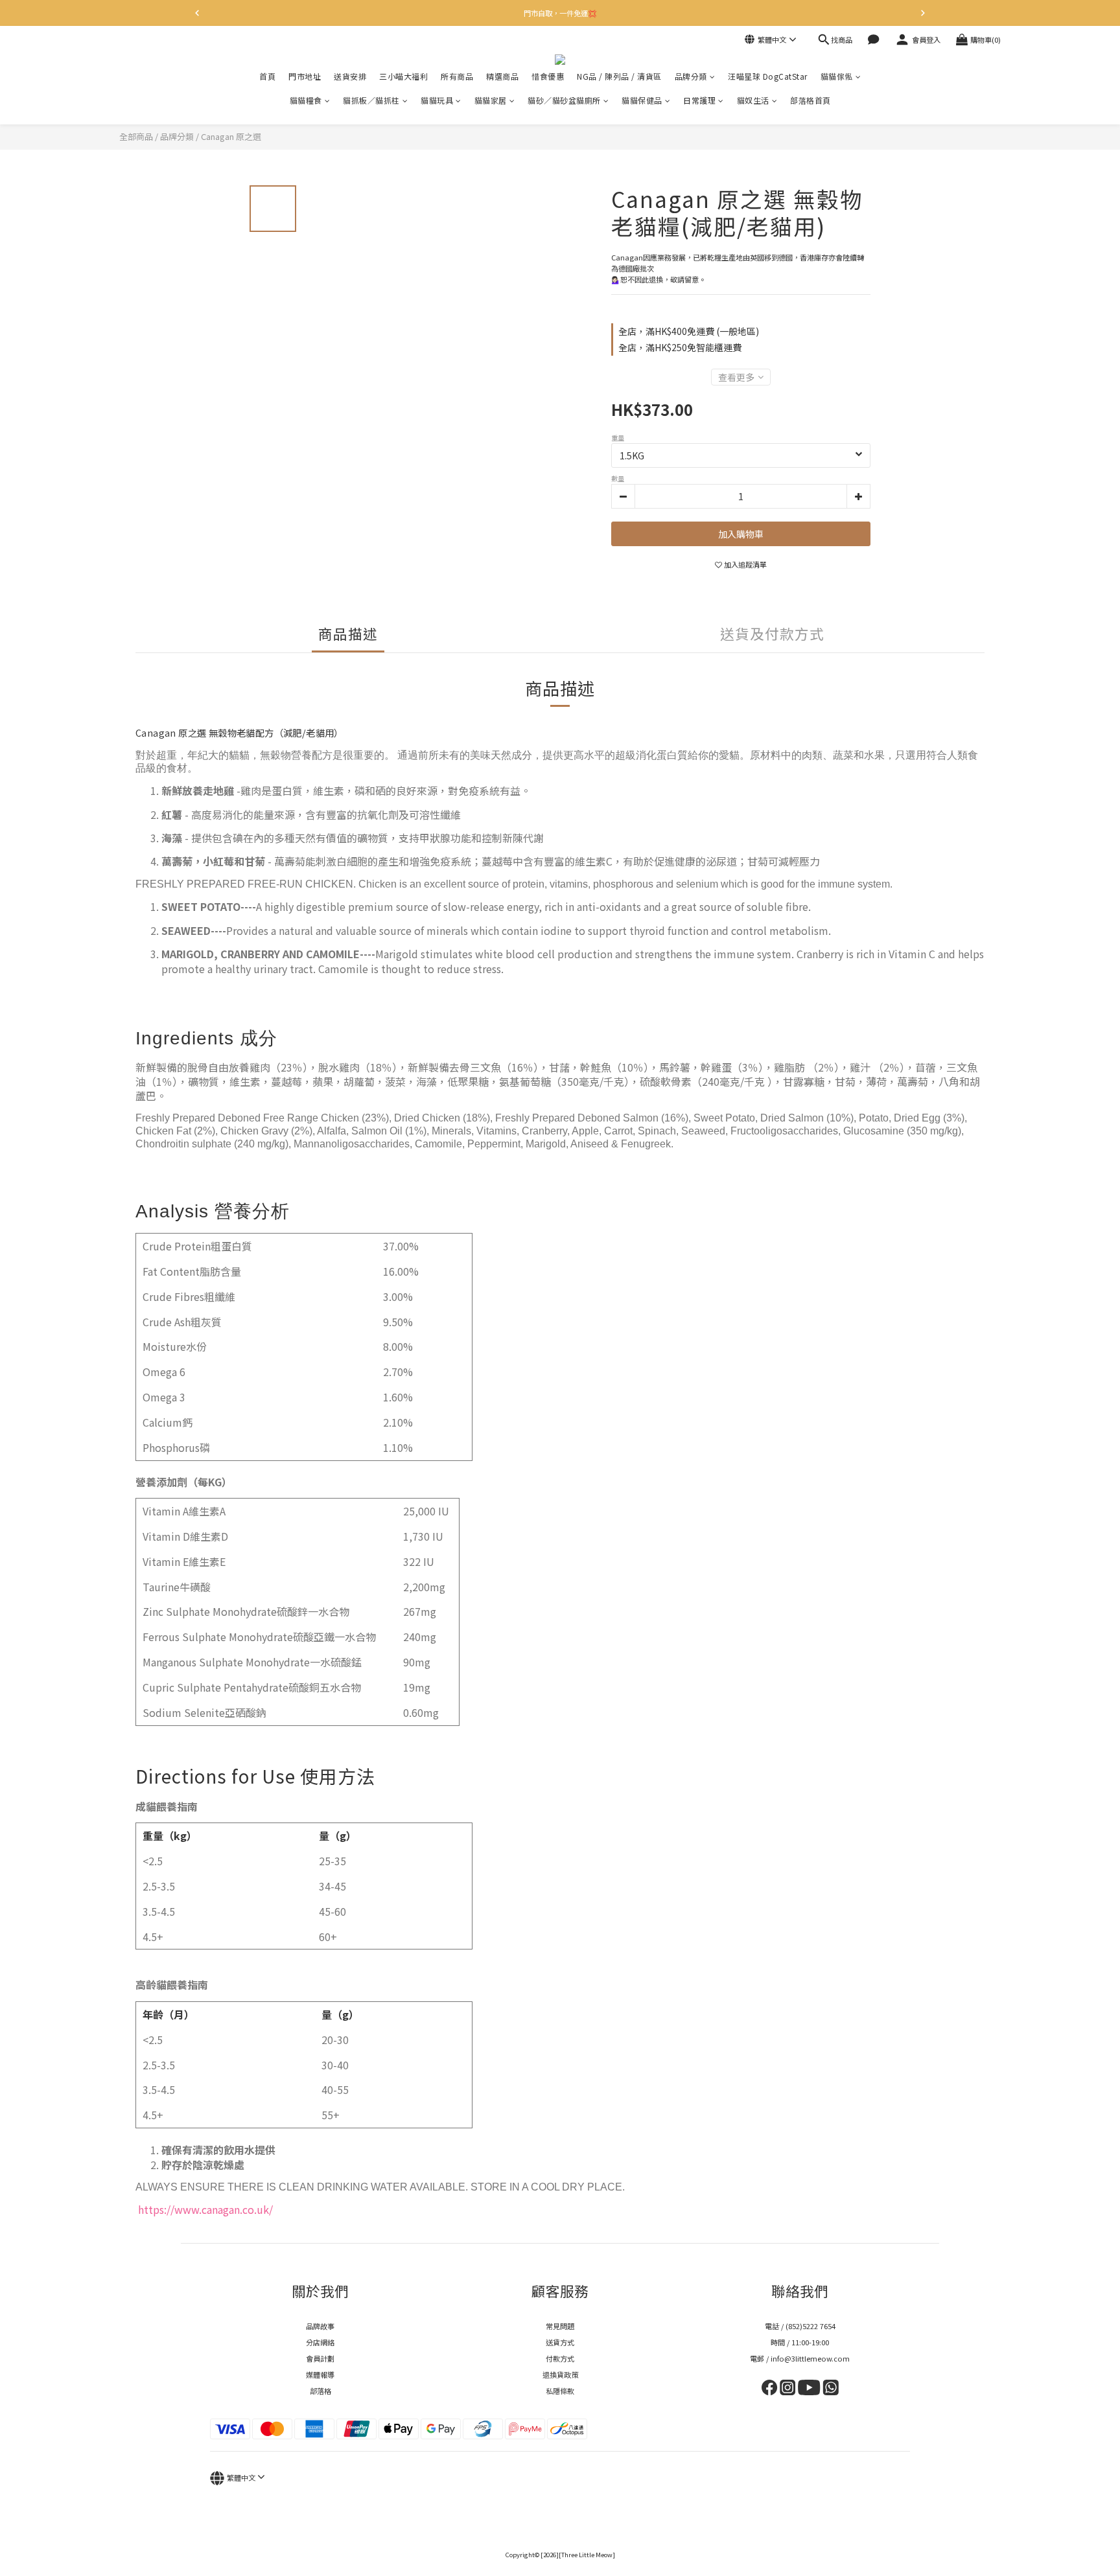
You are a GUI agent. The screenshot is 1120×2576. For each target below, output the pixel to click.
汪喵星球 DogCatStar (768, 76)
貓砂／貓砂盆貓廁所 (564, 100)
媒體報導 (320, 2375)
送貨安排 (350, 76)
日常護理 (699, 100)
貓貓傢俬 (837, 76)
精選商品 (502, 76)
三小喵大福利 (403, 76)
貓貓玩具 (437, 100)
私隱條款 (560, 2391)
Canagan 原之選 (231, 136)
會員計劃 (320, 2358)
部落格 (321, 2391)
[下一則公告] (923, 13)
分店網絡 (320, 2342)
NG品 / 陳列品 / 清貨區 (619, 76)
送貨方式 (560, 2342)
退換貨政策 (560, 2375)
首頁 (267, 76)
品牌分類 (691, 76)
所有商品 (457, 76)
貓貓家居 (491, 100)
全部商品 (136, 136)
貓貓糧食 (306, 100)
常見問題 (560, 2326)
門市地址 (305, 76)
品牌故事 (320, 2326)
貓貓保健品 (642, 100)
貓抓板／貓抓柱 (371, 100)
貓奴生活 (753, 100)
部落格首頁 (811, 100)
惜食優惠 (548, 76)
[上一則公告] (197, 13)
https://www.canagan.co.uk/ (204, 2209)
